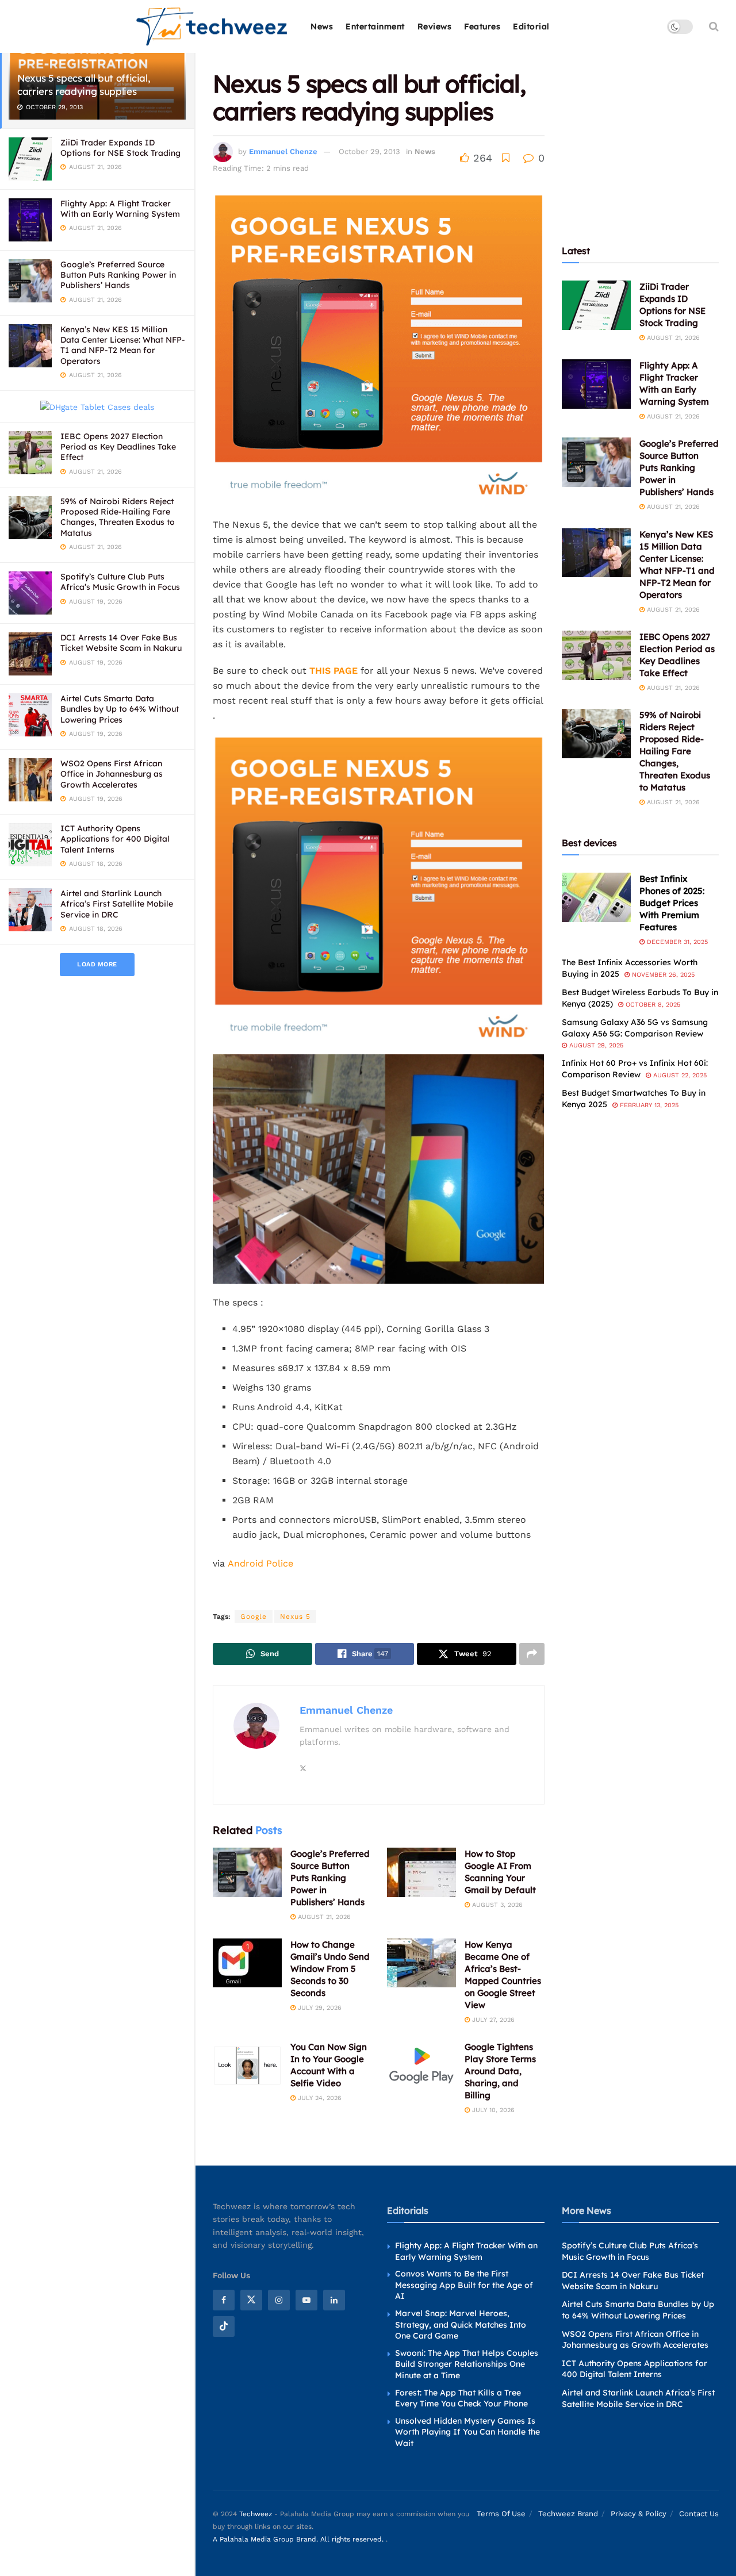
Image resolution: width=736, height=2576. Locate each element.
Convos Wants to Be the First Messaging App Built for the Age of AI (464, 2285)
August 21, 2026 (323, 1917)
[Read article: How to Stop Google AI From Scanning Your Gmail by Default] (421, 1872)
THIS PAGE (333, 671)
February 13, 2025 (648, 1105)
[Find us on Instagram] (279, 2300)
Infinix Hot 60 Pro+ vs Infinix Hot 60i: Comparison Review (635, 1069)
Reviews (435, 26)
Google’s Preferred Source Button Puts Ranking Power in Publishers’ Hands (118, 275)
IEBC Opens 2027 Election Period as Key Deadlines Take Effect (118, 447)
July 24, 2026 (319, 2098)
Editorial (531, 26)
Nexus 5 (295, 1617)
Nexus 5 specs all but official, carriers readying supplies (84, 85)
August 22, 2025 (679, 1075)
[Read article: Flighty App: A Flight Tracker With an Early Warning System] (596, 384)
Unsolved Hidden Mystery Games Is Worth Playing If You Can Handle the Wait (467, 2432)
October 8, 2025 (652, 1005)
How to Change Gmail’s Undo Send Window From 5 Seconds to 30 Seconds (330, 1969)
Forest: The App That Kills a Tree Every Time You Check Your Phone (461, 2398)
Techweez (256, 2514)
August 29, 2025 (595, 1045)
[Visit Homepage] (212, 27)
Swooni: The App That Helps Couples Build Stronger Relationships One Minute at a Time (467, 2364)
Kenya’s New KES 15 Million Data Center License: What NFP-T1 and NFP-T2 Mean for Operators (123, 345)
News (322, 26)
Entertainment (375, 26)
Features (482, 26)
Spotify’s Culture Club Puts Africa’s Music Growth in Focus (120, 582)
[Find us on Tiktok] (224, 2327)
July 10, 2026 (492, 2110)
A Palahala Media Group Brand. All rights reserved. (299, 2540)
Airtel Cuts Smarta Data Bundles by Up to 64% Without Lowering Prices (120, 709)
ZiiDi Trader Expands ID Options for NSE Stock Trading (120, 148)
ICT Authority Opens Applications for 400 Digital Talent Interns (115, 839)
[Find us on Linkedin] (334, 2300)
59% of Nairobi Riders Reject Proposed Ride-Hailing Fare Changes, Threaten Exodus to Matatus (118, 517)
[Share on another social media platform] (532, 1654)
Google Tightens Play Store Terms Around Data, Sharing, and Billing (500, 2071)
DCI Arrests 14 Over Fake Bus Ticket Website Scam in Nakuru (121, 643)
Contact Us (699, 2514)
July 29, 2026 (319, 2008)
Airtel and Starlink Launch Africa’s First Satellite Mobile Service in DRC (117, 904)
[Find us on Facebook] (224, 2300)
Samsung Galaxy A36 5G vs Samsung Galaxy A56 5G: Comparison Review (635, 1028)
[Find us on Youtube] (306, 2300)
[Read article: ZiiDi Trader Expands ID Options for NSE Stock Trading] (596, 305)
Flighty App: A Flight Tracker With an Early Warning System (120, 209)
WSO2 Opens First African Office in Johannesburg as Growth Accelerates (112, 774)
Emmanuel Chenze (283, 151)
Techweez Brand (568, 2514)
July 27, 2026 (492, 2020)
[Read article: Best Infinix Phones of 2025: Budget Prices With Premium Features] (596, 897)
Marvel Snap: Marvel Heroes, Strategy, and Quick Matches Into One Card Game (461, 2324)
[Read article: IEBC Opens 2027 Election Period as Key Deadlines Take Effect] (596, 655)
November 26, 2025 (662, 975)
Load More (97, 964)
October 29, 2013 (369, 151)
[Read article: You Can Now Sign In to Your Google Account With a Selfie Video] (247, 2066)
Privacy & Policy (639, 2514)
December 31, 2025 (676, 942)
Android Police (260, 1563)
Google (254, 1617)
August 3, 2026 (496, 1905)
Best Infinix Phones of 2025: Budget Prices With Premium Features (672, 903)
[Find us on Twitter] (251, 2300)
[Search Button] (714, 26)
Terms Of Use (501, 2514)
